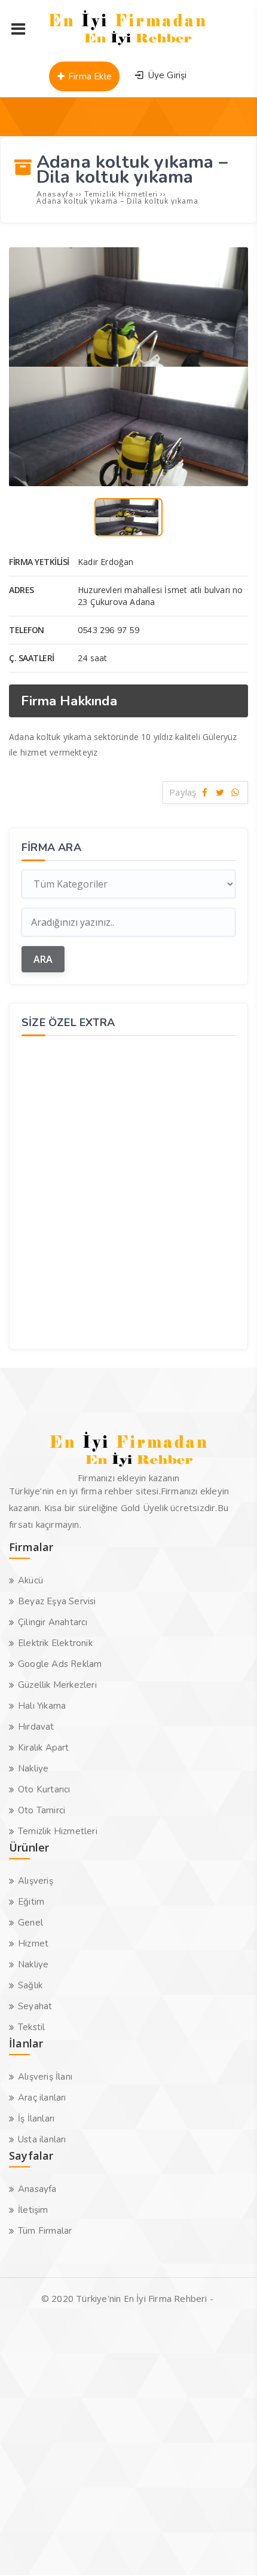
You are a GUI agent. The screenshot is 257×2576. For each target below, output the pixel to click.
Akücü (30, 1580)
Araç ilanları (42, 2098)
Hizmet (33, 1943)
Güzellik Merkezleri (57, 1685)
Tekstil (31, 2027)
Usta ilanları (42, 2139)
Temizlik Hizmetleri (58, 1831)
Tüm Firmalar (45, 2231)
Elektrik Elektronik (55, 1643)
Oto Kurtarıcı (44, 1789)
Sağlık (30, 1985)
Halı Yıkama (42, 1706)
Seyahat (35, 2006)
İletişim (33, 2210)
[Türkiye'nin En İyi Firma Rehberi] (128, 48)
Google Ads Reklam (60, 1664)
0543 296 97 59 (108, 630)
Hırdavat (36, 1727)
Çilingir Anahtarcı (53, 1622)
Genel (30, 1923)
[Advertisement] (128, 1191)
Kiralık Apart (44, 1748)
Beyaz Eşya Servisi (57, 1601)
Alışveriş (36, 1881)
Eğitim (31, 1902)
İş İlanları (36, 2118)
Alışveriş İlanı (45, 2077)
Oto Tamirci (42, 1810)
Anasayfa (37, 2189)
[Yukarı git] (230, 2549)
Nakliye (33, 1768)
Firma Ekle (89, 76)
